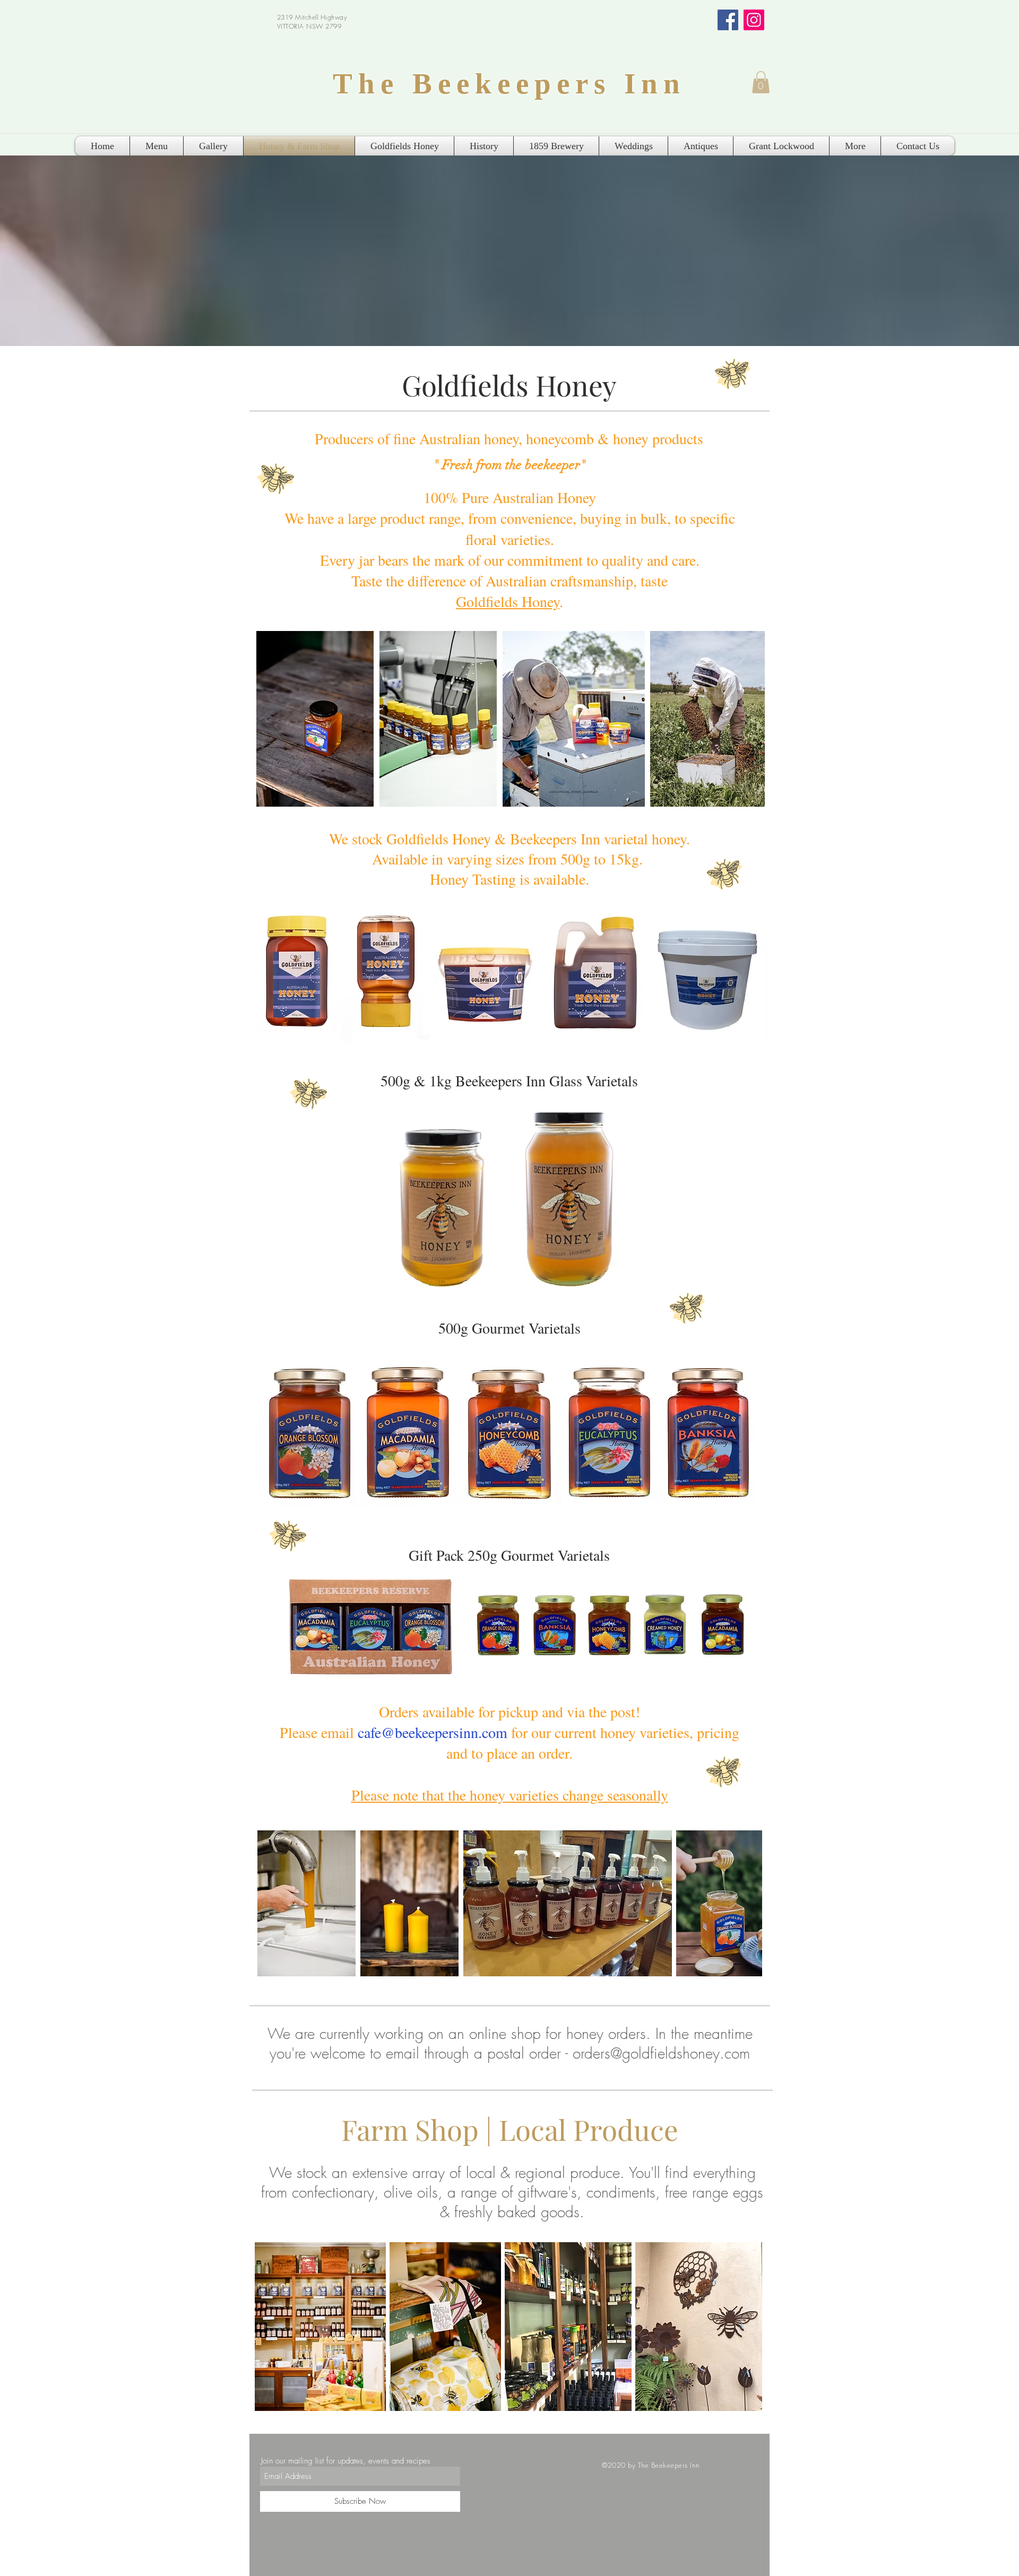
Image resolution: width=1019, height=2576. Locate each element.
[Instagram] (754, 20)
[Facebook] (728, 20)
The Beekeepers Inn (509, 84)
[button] (761, 82)
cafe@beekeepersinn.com (433, 1732)
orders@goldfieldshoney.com (661, 2053)
